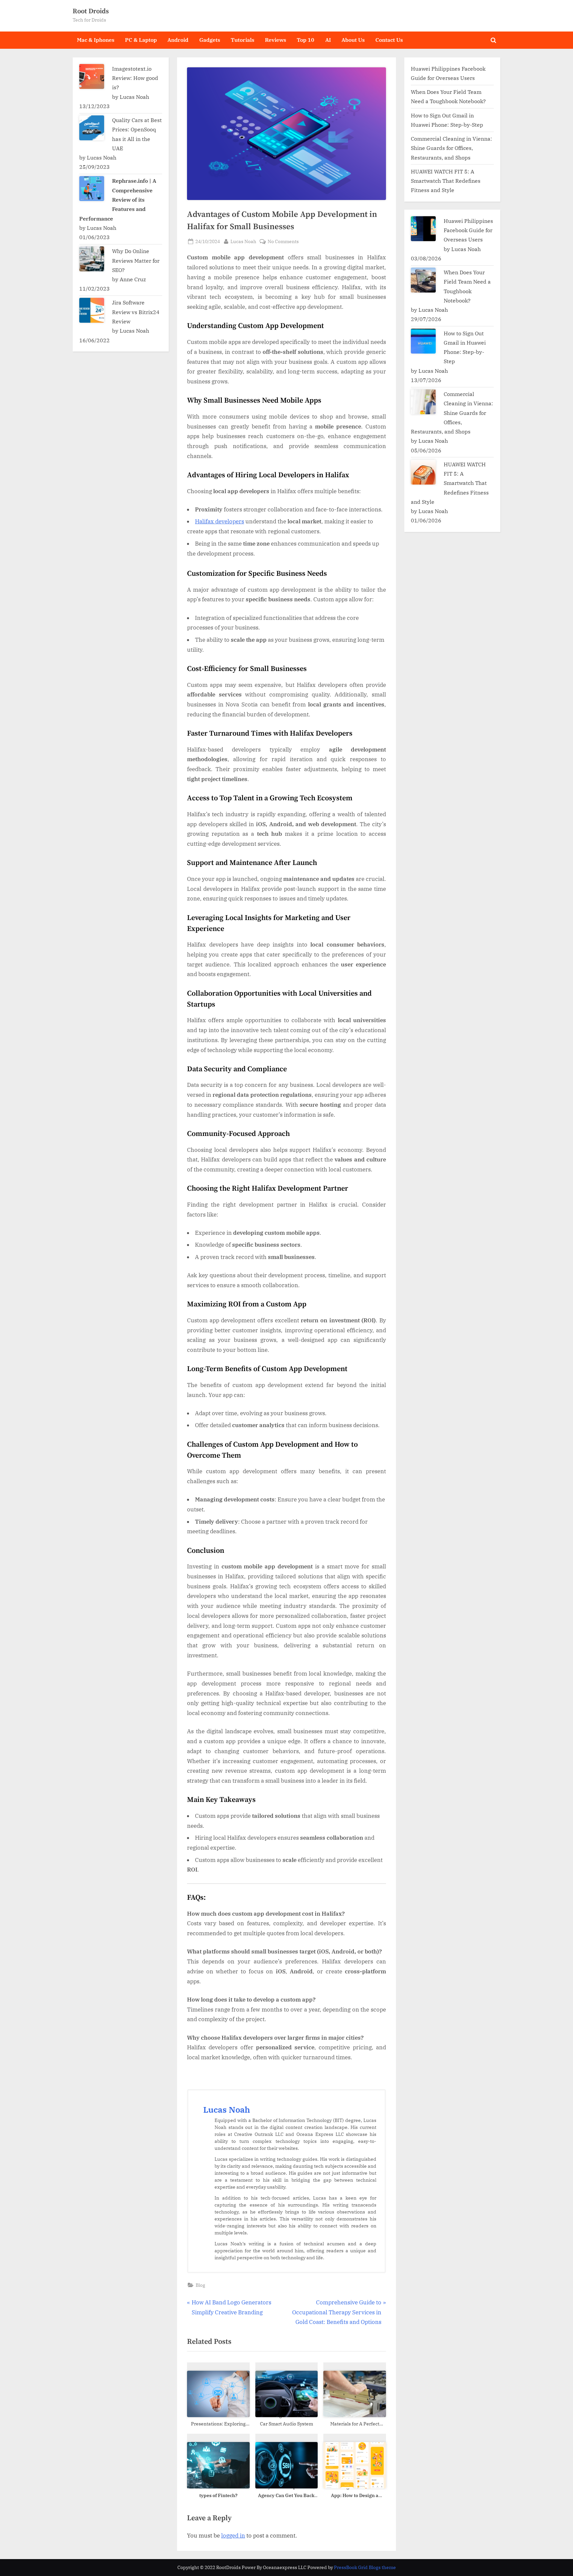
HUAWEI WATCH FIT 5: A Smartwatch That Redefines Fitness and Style (446, 181)
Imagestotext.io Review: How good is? (135, 78)
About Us (353, 40)
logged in (233, 2536)
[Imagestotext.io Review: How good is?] (92, 76)
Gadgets (210, 40)
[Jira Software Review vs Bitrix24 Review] (92, 310)
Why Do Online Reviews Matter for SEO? (136, 260)
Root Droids (91, 11)
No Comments (283, 242)
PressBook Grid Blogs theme (365, 2567)
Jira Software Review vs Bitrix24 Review (136, 312)
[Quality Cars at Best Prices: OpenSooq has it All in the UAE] (92, 128)
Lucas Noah (243, 241)
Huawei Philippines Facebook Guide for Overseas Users (468, 230)
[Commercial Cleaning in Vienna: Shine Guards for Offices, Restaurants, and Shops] (423, 402)
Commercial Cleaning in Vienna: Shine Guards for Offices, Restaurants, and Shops (451, 148)
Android (178, 40)
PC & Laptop (141, 40)
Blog (200, 2285)
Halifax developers (220, 521)
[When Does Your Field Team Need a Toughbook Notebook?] (423, 280)
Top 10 (306, 40)
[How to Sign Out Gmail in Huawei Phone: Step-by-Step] (423, 341)
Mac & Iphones (96, 40)
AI (328, 40)
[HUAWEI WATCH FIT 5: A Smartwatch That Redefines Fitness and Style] (423, 472)
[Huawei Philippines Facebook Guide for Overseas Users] (423, 229)
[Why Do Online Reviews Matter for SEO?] (92, 259)
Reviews (276, 40)
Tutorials (243, 40)
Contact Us (389, 40)
